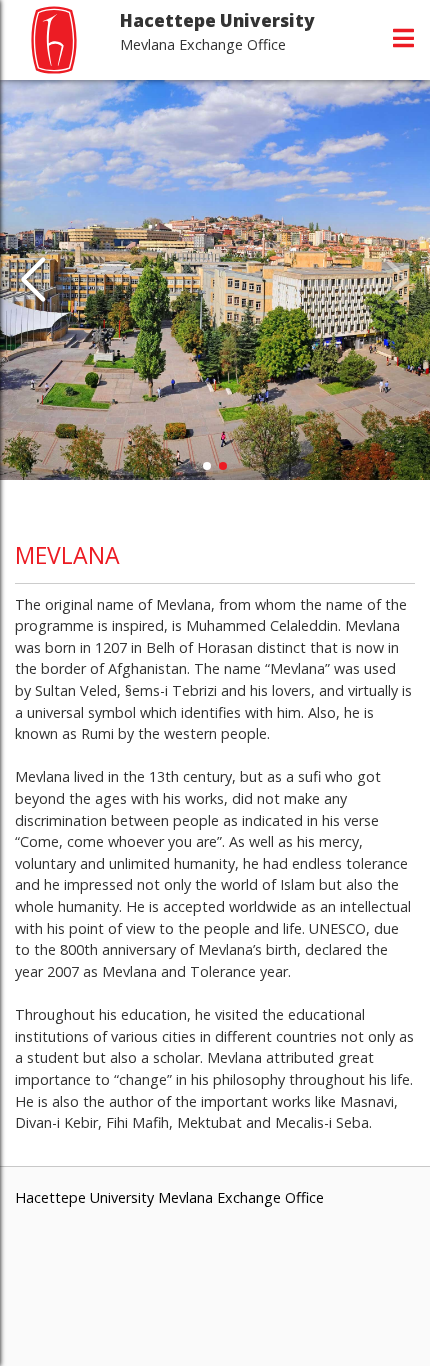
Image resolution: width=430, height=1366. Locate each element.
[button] (33, 280)
